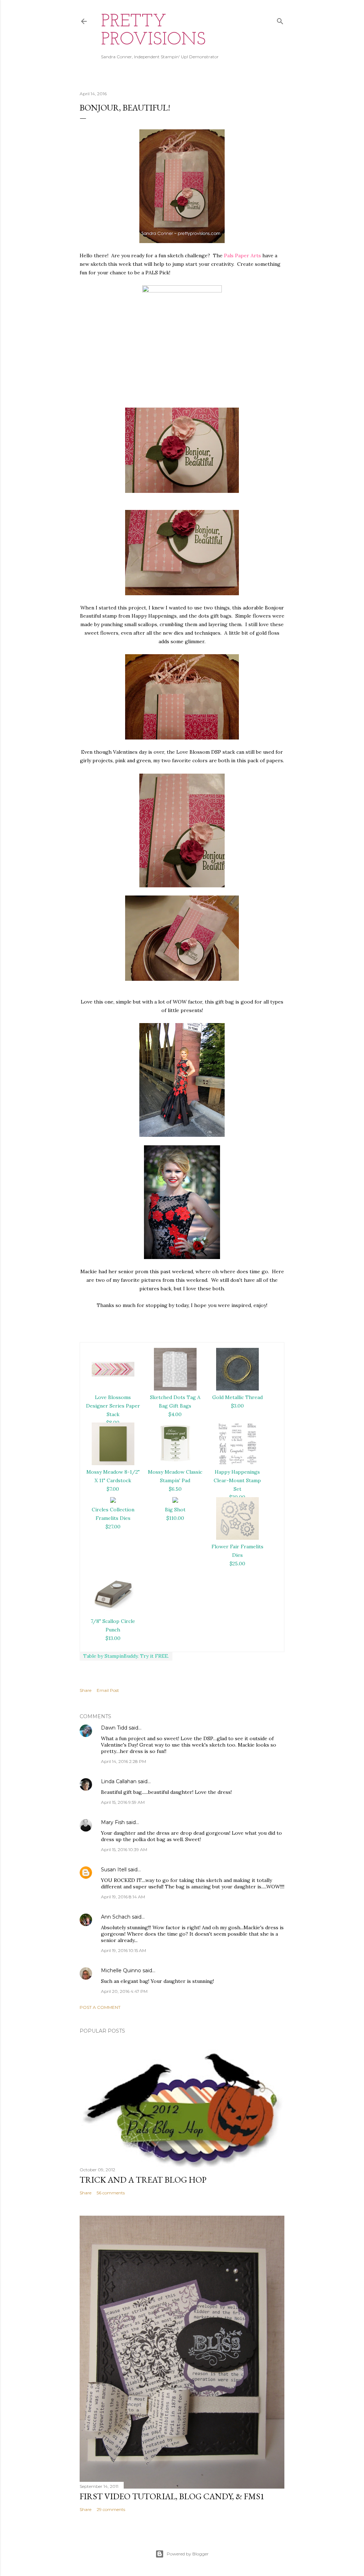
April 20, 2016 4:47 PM (124, 1991)
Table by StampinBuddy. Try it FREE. (126, 1656)
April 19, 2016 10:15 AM (124, 1950)
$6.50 (175, 1489)
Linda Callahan (119, 1781)
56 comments (111, 2193)
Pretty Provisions (153, 31)
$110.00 (175, 1518)
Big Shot (175, 1510)
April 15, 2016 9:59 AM (123, 1802)
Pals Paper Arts (242, 256)
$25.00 (237, 1564)
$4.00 (175, 1414)
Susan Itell (114, 1870)
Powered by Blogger (188, 2554)
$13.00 (113, 1638)
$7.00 (113, 1489)
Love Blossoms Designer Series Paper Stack (113, 1406)
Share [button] (85, 1690)
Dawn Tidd (114, 1728)
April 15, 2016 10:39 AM (124, 1849)
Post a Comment (100, 2007)
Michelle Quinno (121, 1970)
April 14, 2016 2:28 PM (124, 1761)
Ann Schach (116, 1917)
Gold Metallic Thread (237, 1397)
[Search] (280, 20)
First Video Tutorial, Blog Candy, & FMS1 (172, 2496)
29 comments (111, 2509)
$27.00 (113, 1527)
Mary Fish (113, 1822)
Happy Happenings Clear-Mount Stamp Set (237, 1480)
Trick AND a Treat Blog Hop (143, 2180)
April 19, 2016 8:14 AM (123, 1897)
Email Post (108, 1690)
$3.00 (237, 1406)
